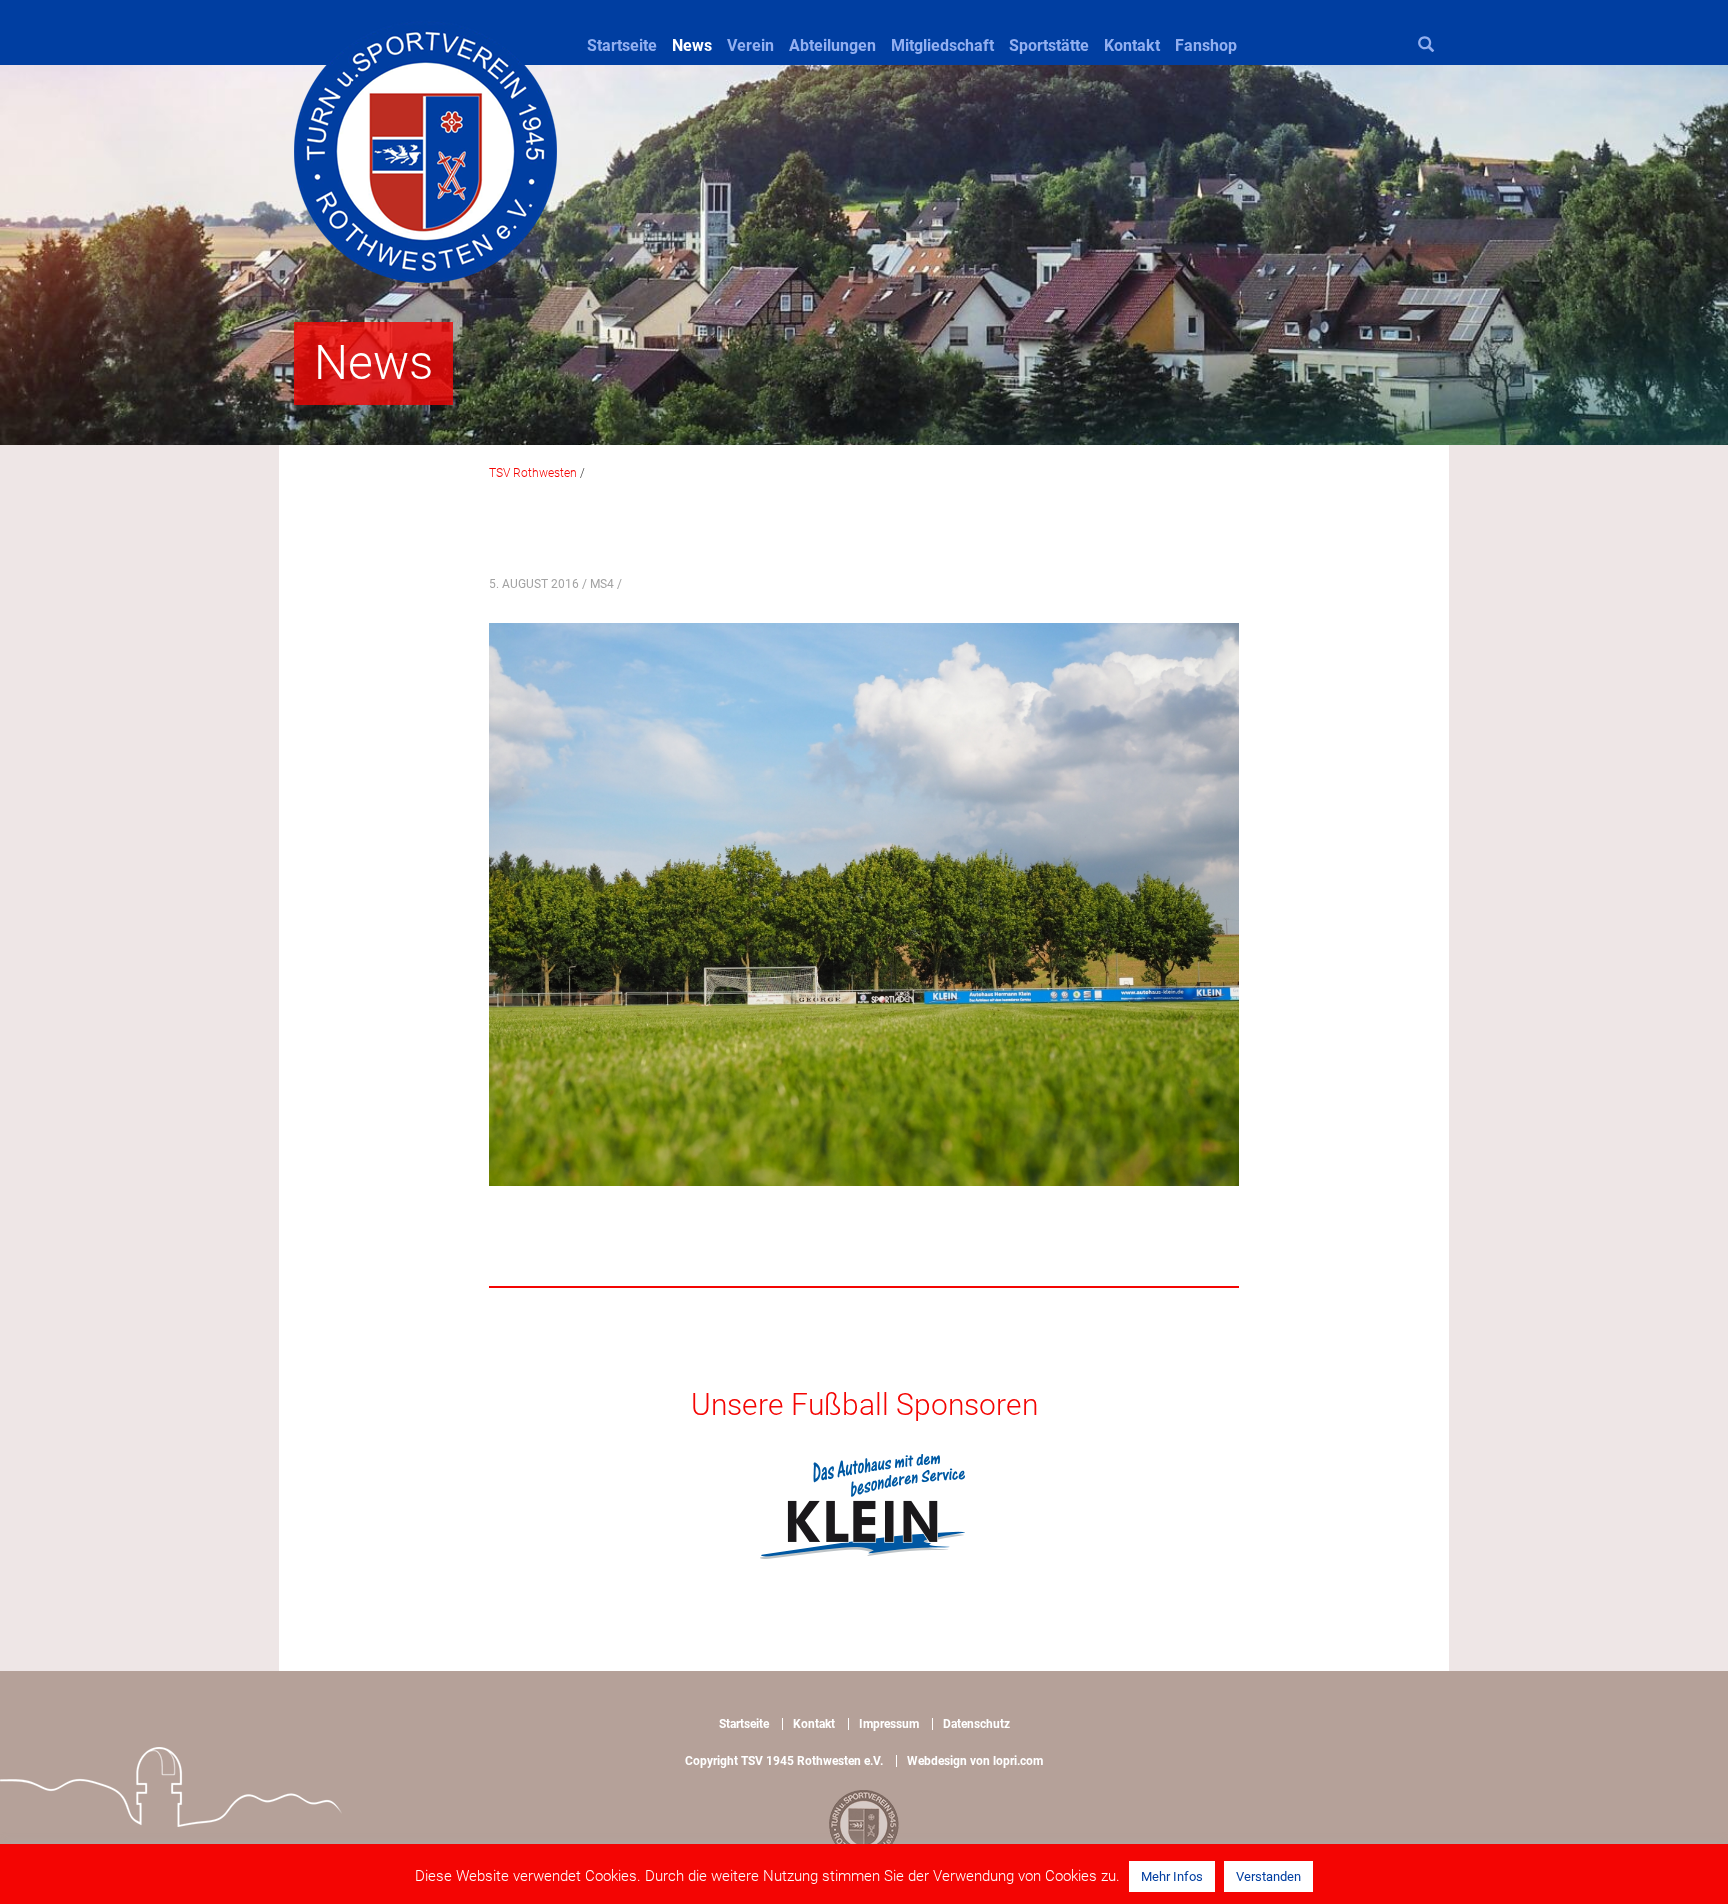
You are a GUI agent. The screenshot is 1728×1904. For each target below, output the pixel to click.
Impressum (889, 1724)
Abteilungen (832, 45)
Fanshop (1206, 45)
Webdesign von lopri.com (975, 1761)
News (692, 45)
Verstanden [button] (1268, 1876)
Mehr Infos (1172, 1876)
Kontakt (1132, 45)
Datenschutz (976, 1724)
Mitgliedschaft (942, 45)
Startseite (622, 45)
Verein (750, 45)
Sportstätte (1049, 45)
